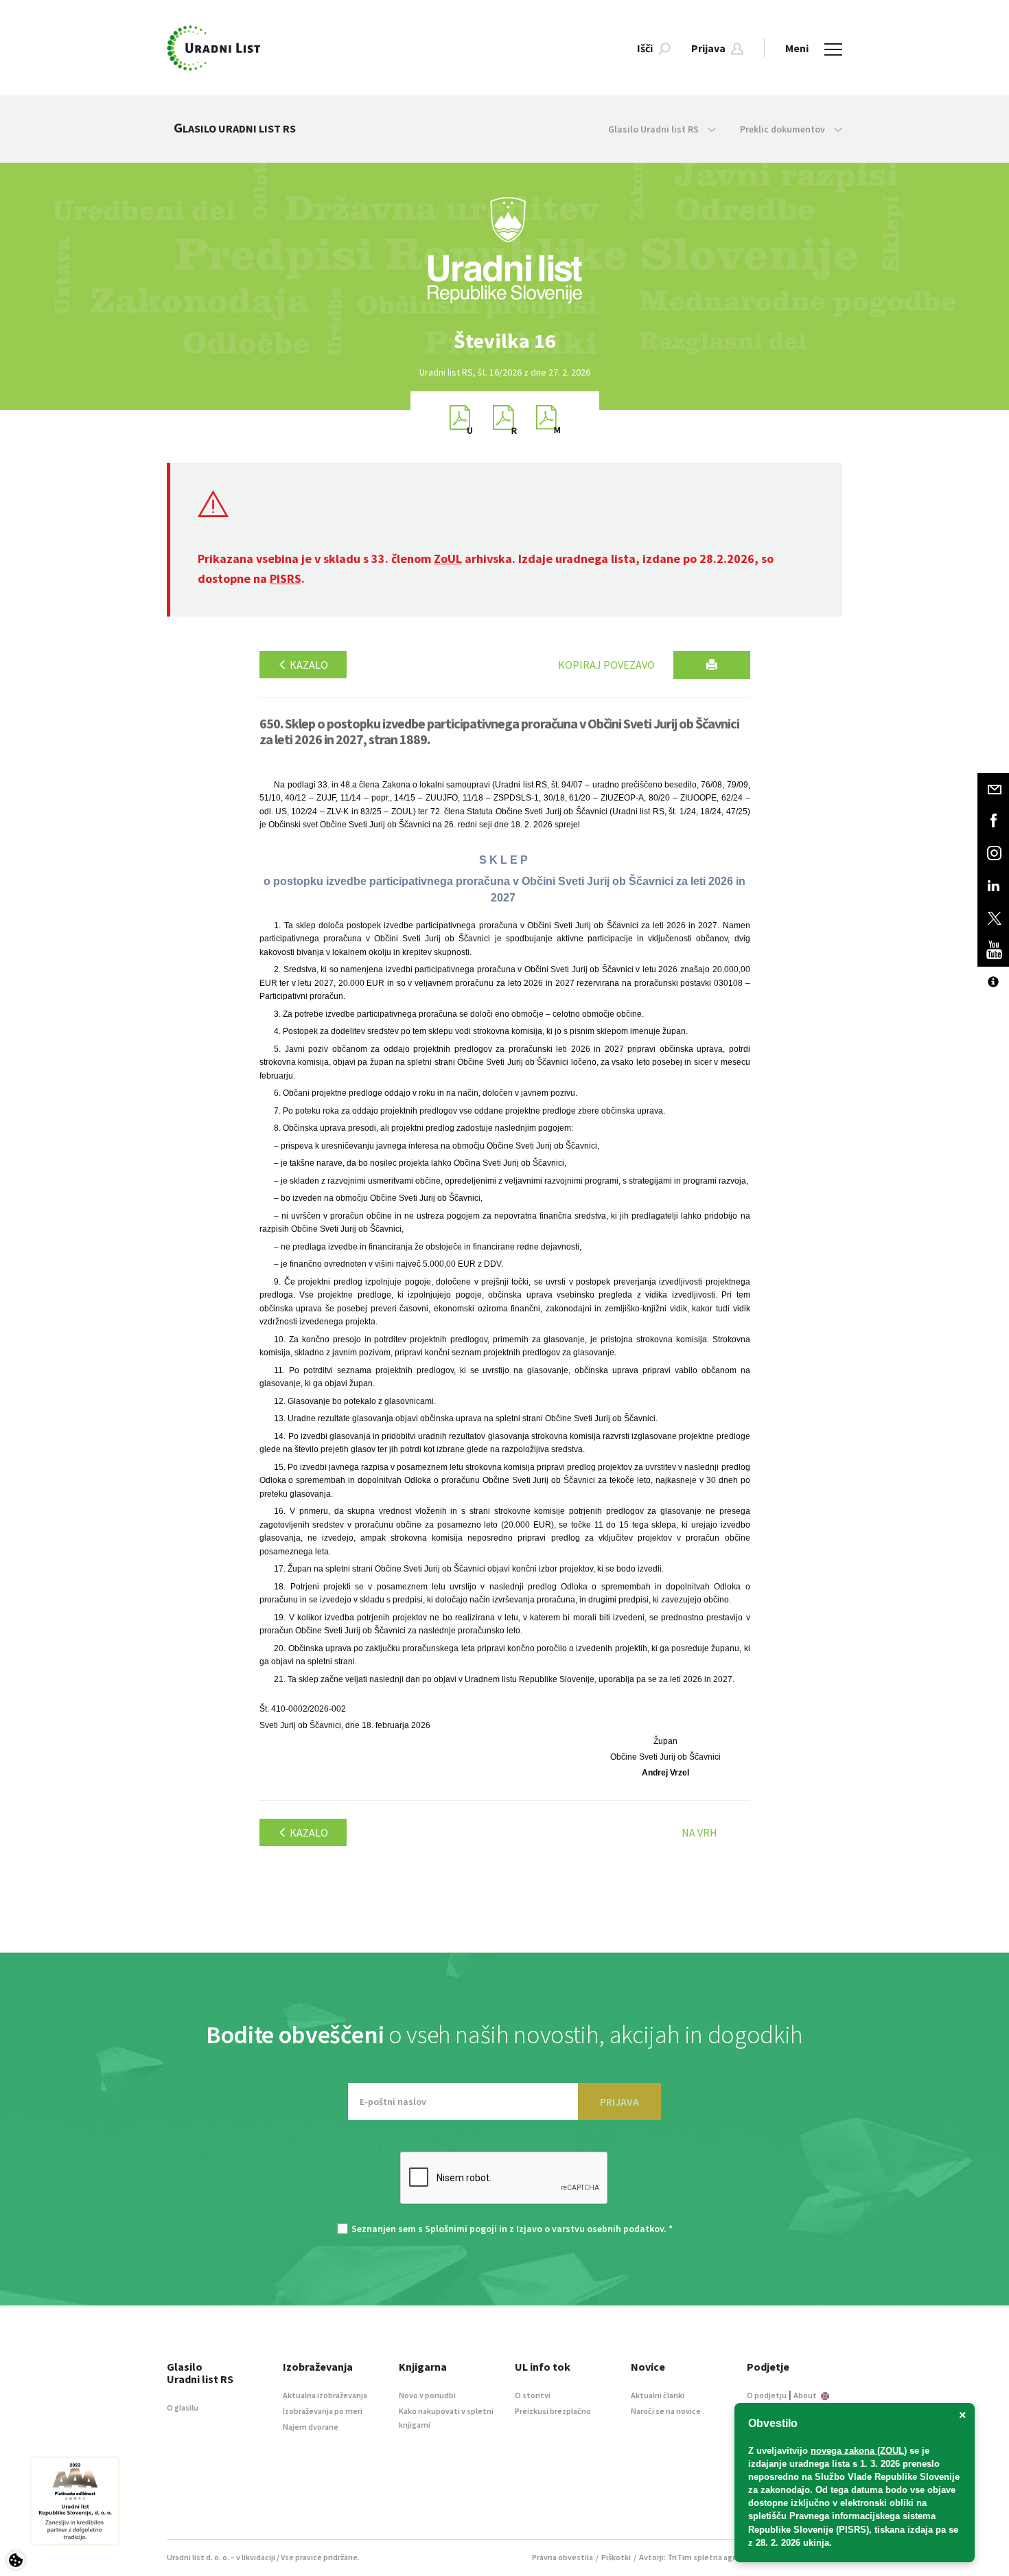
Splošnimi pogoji (461, 2229)
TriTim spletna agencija (711, 2557)
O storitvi (533, 2395)
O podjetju (767, 2395)
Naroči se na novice (666, 2411)
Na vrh (699, 1832)
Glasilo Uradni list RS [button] (654, 129)
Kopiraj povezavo (606, 665)
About (806, 2395)
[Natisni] (712, 665)
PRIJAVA (619, 2102)
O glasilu (183, 2407)
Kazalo (308, 665)
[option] (505, 341)
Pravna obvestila (563, 2557)
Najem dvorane (311, 2427)
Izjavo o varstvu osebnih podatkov (590, 2229)
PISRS (286, 578)
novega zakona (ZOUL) (859, 2451)
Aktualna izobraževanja (325, 2395)
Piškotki (616, 2557)
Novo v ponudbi (427, 2395)
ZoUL (448, 559)
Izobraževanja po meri (323, 2411)
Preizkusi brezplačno (553, 2411)
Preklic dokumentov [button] (784, 129)
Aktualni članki (658, 2395)
